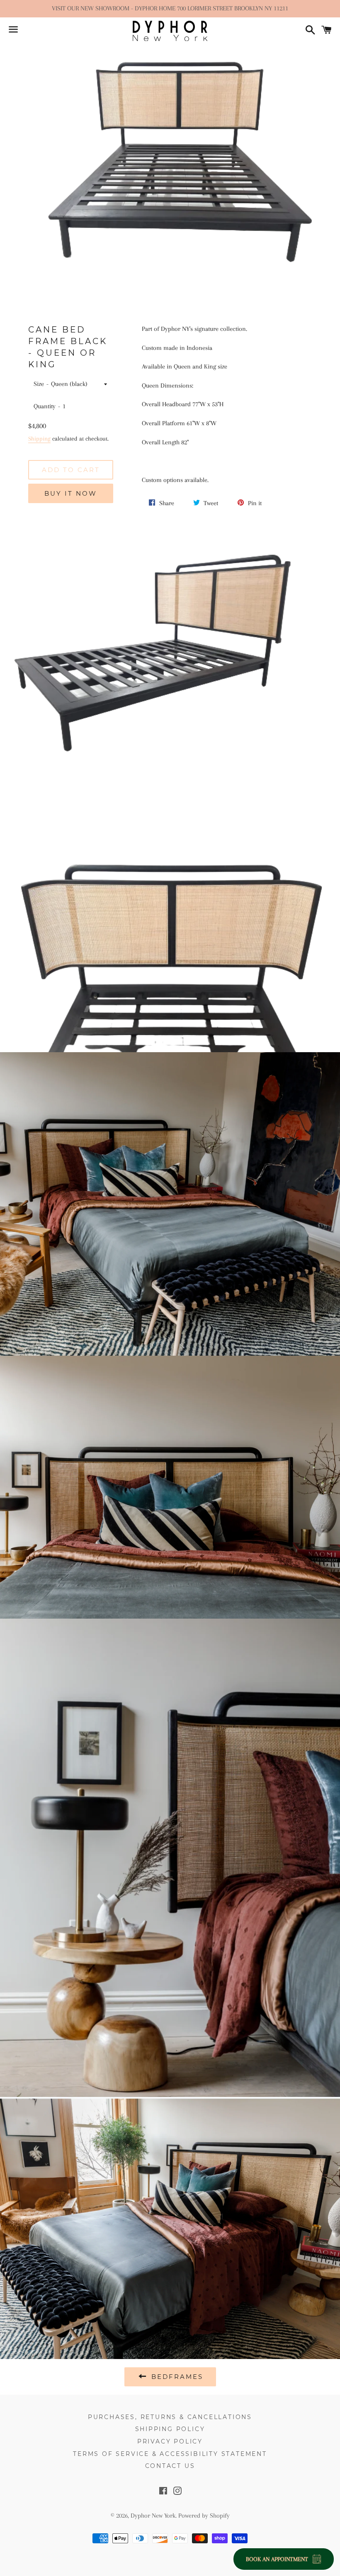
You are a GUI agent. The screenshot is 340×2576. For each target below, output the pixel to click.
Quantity (45, 406)
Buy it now (71, 493)
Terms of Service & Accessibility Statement (170, 2454)
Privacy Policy (170, 2441)
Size (39, 384)
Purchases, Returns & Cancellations (170, 2417)
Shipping (39, 439)
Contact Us (170, 2466)
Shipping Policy (170, 2429)
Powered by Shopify (204, 2516)
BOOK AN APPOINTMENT (277, 2559)
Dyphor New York (153, 2516)
